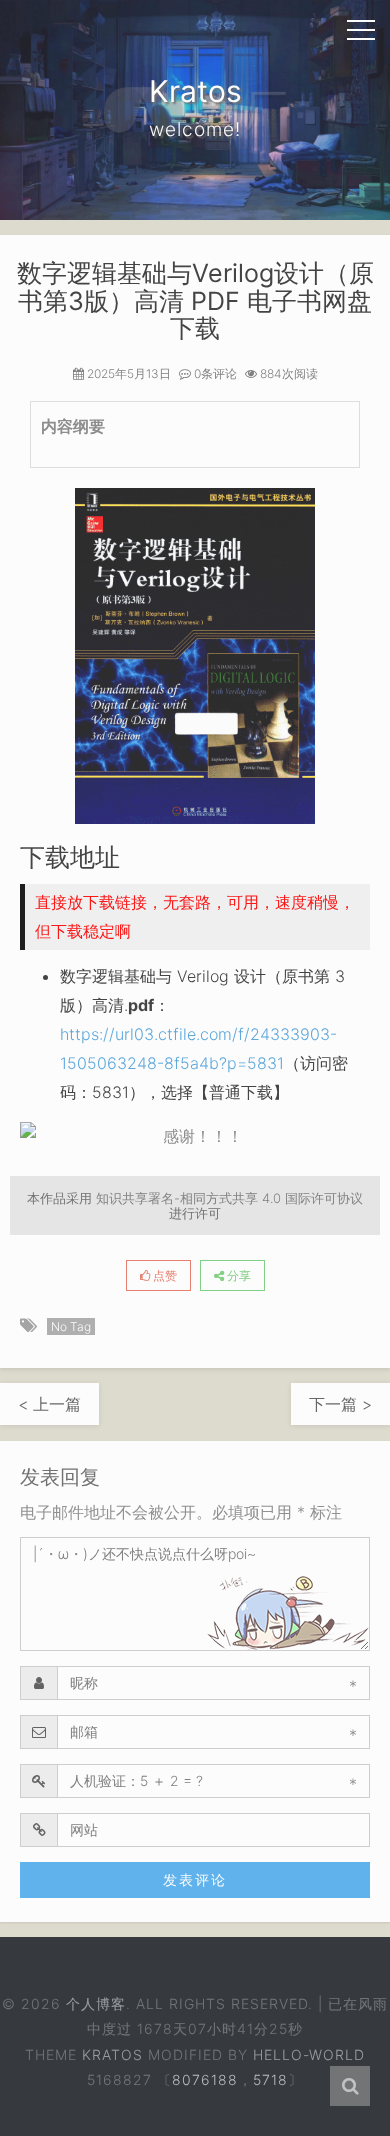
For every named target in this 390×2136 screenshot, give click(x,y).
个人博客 (96, 2003)
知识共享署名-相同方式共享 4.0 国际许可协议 (229, 1198)
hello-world (309, 2054)
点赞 (163, 1275)
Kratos (112, 2054)
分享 (237, 1275)
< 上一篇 (49, 1404)
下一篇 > (340, 1404)
